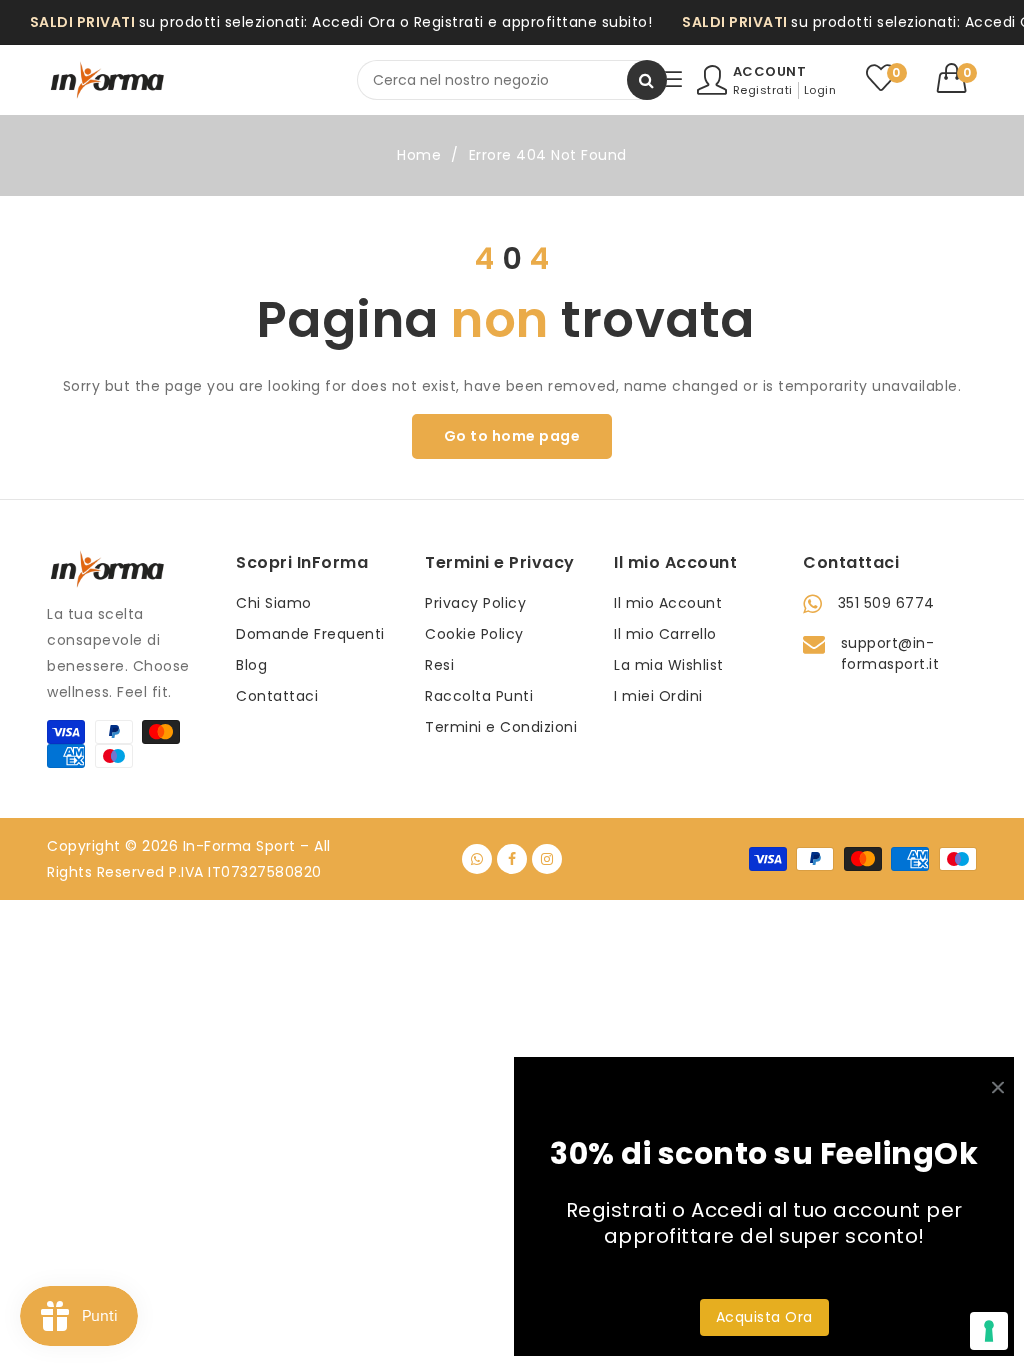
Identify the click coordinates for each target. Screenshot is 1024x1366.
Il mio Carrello (665, 634)
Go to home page (512, 436)
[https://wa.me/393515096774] (477, 859)
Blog (251, 665)
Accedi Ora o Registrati (398, 22)
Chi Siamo (274, 603)
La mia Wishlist (669, 665)
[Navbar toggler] (672, 80)
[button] (957, 78)
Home (419, 155)
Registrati (763, 90)
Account (770, 71)
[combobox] (512, 80)
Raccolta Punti (479, 696)
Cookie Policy (474, 634)
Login (820, 90)
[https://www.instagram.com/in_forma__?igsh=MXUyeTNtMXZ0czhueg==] (547, 859)
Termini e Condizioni (501, 727)
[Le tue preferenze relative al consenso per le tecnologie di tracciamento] (989, 1331)
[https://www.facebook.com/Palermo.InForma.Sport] (512, 859)
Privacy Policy (475, 603)
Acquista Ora (764, 1317)
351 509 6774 (886, 603)
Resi (439, 665)
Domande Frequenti (310, 634)
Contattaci (277, 696)
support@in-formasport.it (890, 653)
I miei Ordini (658, 696)
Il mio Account (668, 603)
